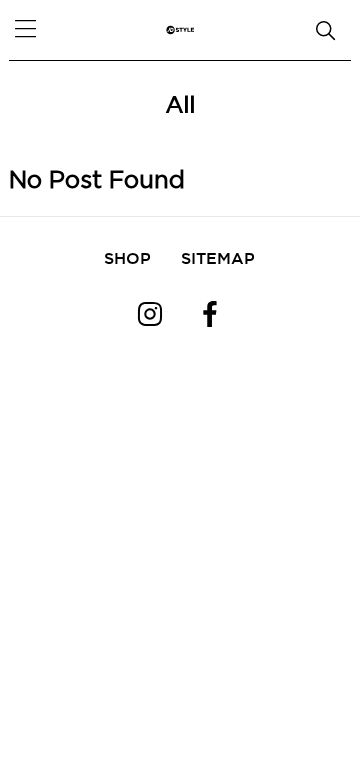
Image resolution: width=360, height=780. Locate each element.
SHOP (127, 258)
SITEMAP (218, 258)
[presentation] (40, 80)
